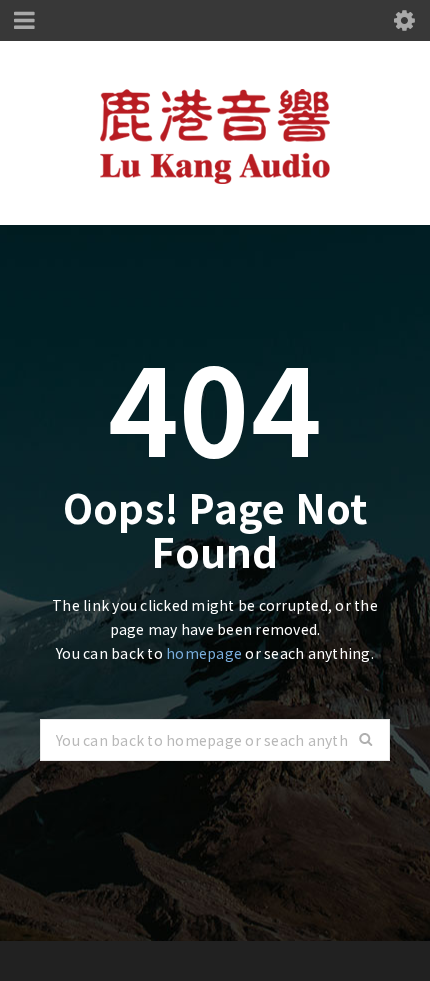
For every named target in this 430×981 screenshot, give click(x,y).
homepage (204, 653)
